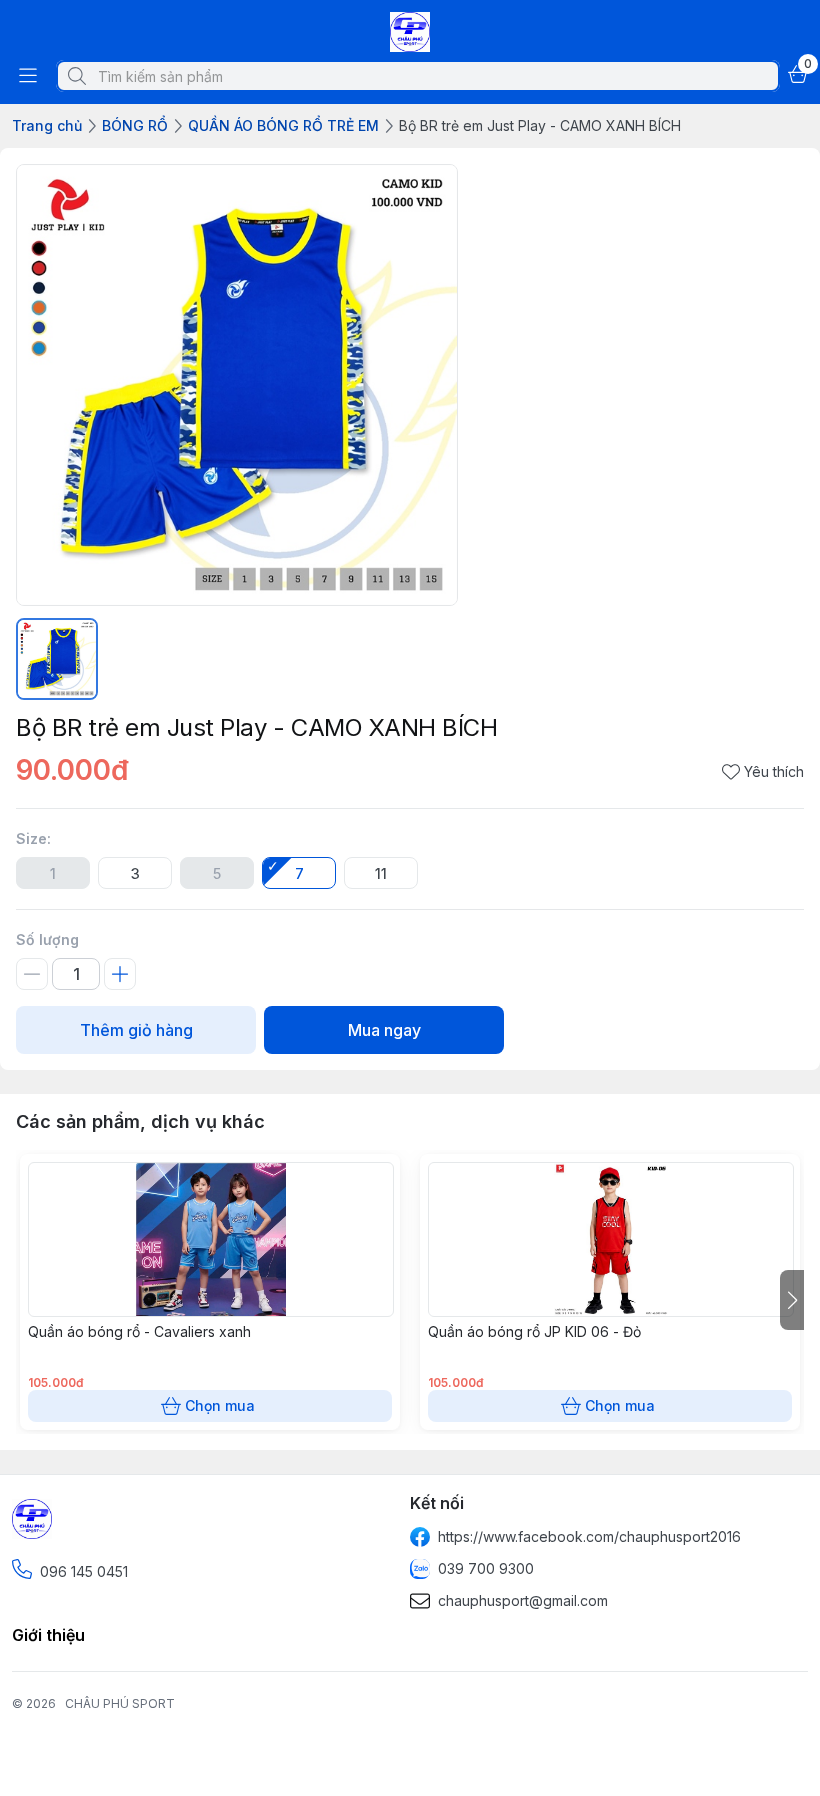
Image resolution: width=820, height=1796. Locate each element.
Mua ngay (384, 1030)
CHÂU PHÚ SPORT (120, 1703)
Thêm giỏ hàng (136, 1030)
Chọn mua (220, 1405)
